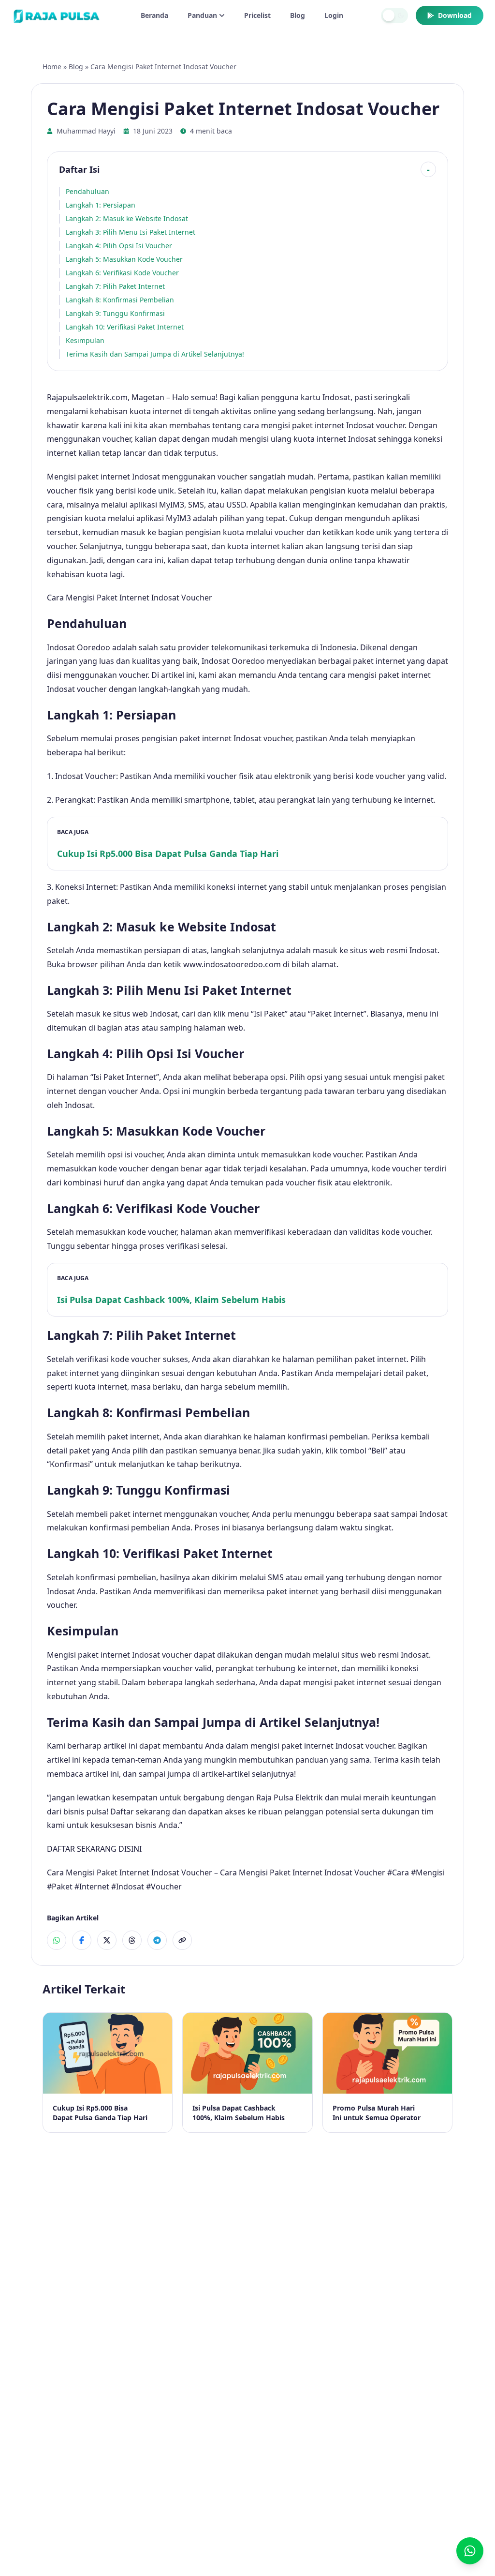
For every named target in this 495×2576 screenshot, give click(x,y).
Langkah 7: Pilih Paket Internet (115, 286)
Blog (298, 15)
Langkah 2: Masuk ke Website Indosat (127, 218)
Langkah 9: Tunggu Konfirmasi (115, 313)
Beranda (154, 15)
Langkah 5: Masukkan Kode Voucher (124, 259)
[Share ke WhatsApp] (57, 1940)
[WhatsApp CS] (470, 2551)
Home (52, 67)
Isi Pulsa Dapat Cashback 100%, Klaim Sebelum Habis (171, 1300)
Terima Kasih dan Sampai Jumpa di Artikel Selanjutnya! (155, 354)
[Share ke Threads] (132, 1940)
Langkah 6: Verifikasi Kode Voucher (122, 273)
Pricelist (257, 15)
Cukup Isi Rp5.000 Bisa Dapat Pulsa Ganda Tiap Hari (168, 854)
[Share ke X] (107, 1940)
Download (455, 15)
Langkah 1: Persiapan (101, 205)
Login (334, 15)
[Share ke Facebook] (82, 1940)
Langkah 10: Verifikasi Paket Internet (125, 327)
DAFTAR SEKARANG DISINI (94, 1849)
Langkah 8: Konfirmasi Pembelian (120, 300)
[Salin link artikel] (182, 1940)
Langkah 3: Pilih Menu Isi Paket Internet (131, 232)
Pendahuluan (87, 191)
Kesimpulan (85, 340)
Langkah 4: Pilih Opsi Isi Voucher (119, 246)
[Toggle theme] (394, 15)
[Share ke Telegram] (157, 1940)
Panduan (202, 15)
